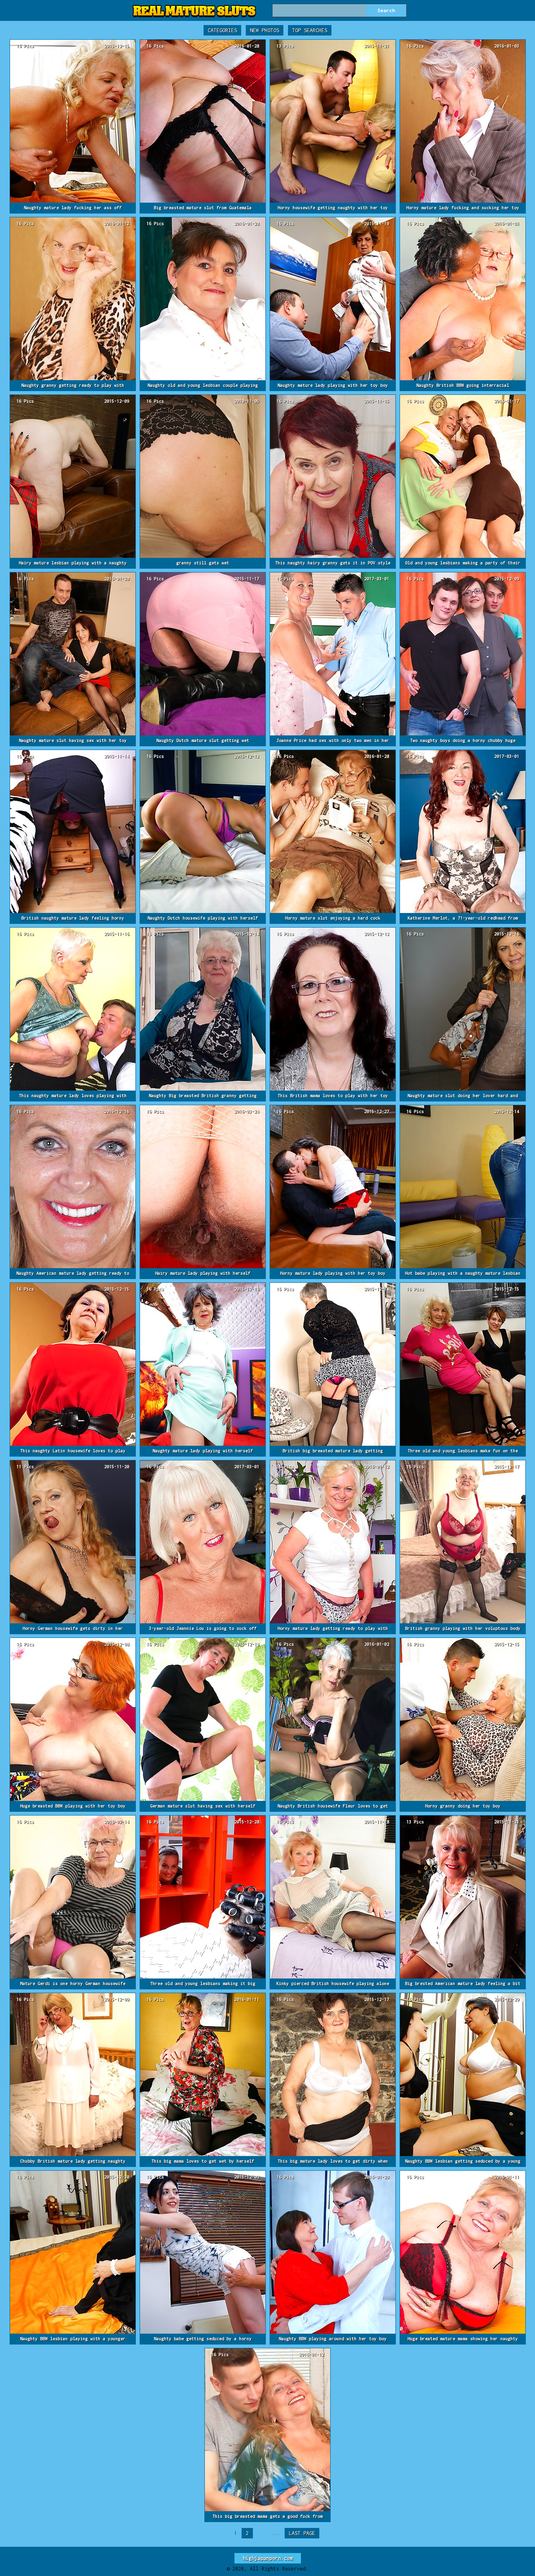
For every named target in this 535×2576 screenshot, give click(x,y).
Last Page (302, 2533)
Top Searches (310, 30)
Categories (222, 30)
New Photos (265, 30)
